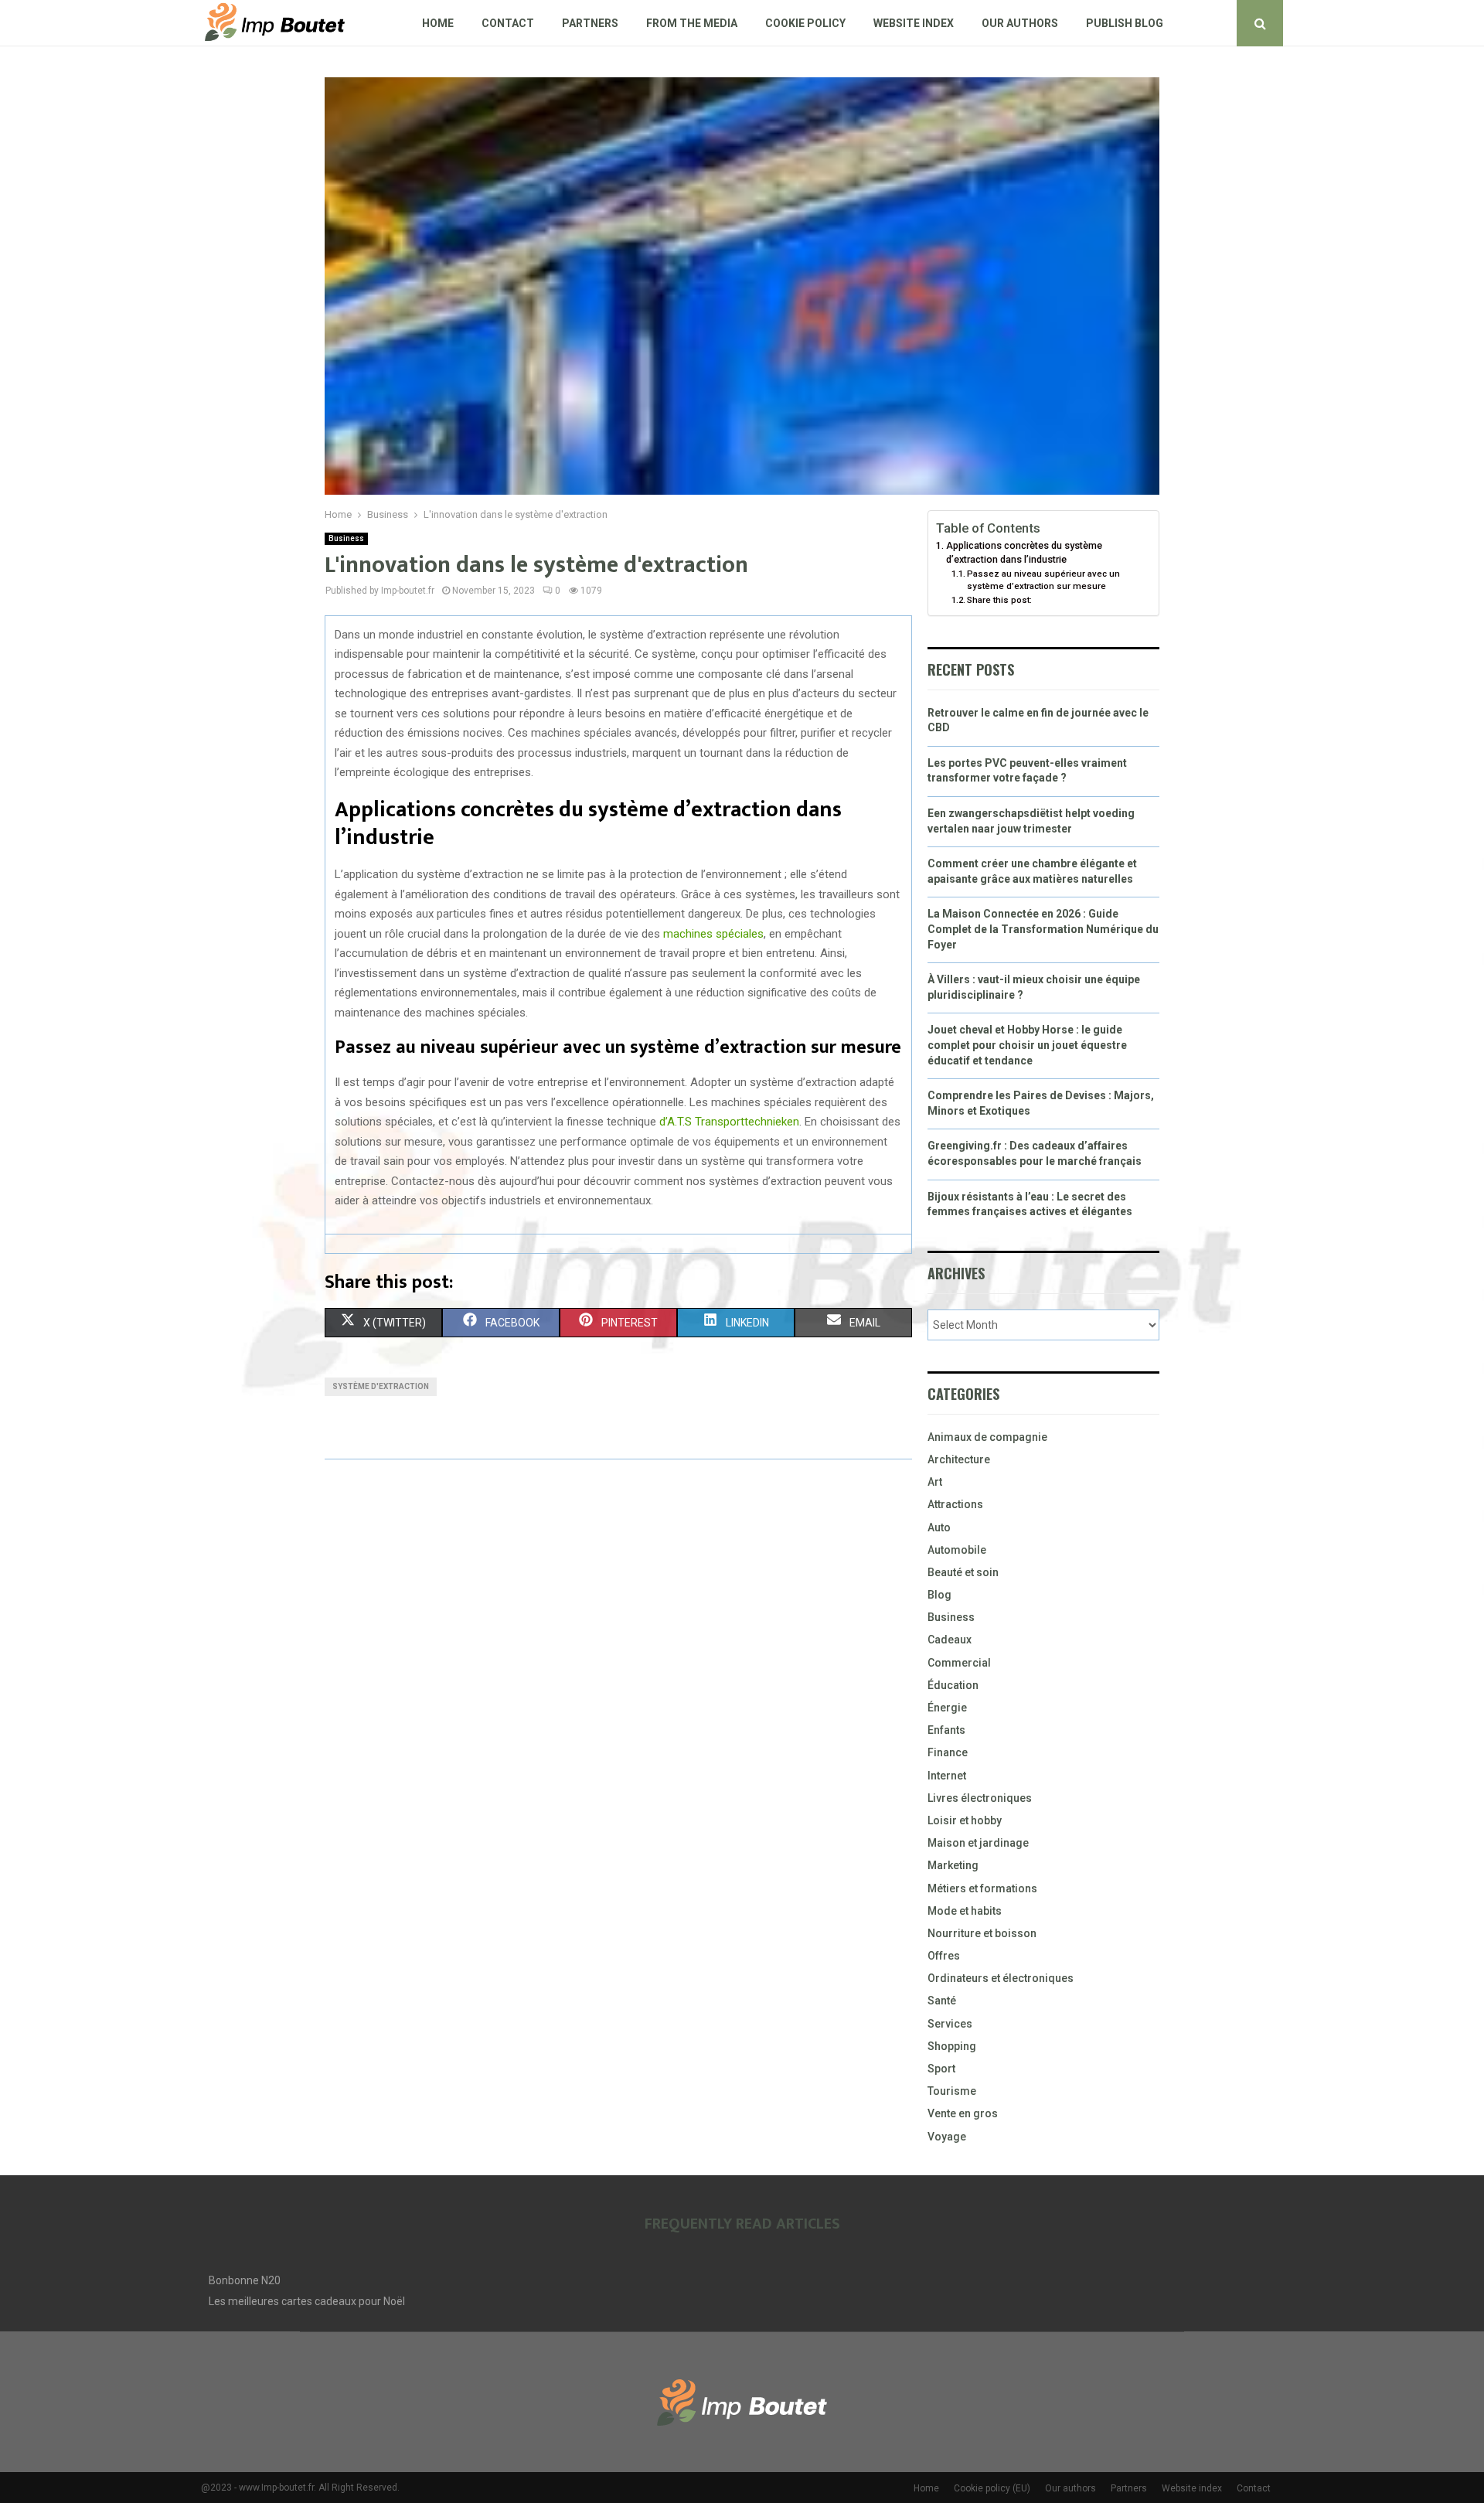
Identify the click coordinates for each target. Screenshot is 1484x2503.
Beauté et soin (963, 1572)
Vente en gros (963, 2113)
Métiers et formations (982, 1888)
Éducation (953, 1685)
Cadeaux (950, 1640)
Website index (914, 23)
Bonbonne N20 (245, 2280)
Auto (939, 1527)
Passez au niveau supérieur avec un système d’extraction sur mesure (1043, 580)
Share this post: (999, 600)
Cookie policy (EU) (992, 2488)
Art (935, 1482)
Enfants (946, 1730)
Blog (939, 1595)
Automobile (957, 1550)
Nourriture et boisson (982, 1933)
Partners (590, 23)
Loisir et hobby (965, 1820)
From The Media (692, 23)
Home (438, 23)
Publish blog (1125, 23)
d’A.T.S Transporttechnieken (729, 1122)
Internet (947, 1776)
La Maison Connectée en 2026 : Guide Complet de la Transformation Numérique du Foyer (1043, 929)
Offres (944, 1956)
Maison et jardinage (978, 1843)
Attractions (955, 1504)
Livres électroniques (980, 1798)
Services (950, 2024)
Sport (941, 2069)
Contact (508, 23)
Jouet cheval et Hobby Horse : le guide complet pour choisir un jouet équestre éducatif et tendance (1027, 1045)
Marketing (953, 1865)
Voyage (947, 2137)
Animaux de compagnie (987, 1437)
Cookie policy (805, 23)
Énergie (947, 1708)
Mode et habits (965, 1911)
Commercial (959, 1663)
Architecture (959, 1459)
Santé (942, 2001)
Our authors (1020, 23)
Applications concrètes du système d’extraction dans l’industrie (1024, 552)
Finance (948, 1752)
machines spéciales (713, 934)
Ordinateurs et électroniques (1001, 1978)
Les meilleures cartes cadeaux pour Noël (307, 2301)
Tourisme (952, 2091)
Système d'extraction (381, 1386)
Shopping (952, 2046)
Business (346, 538)
